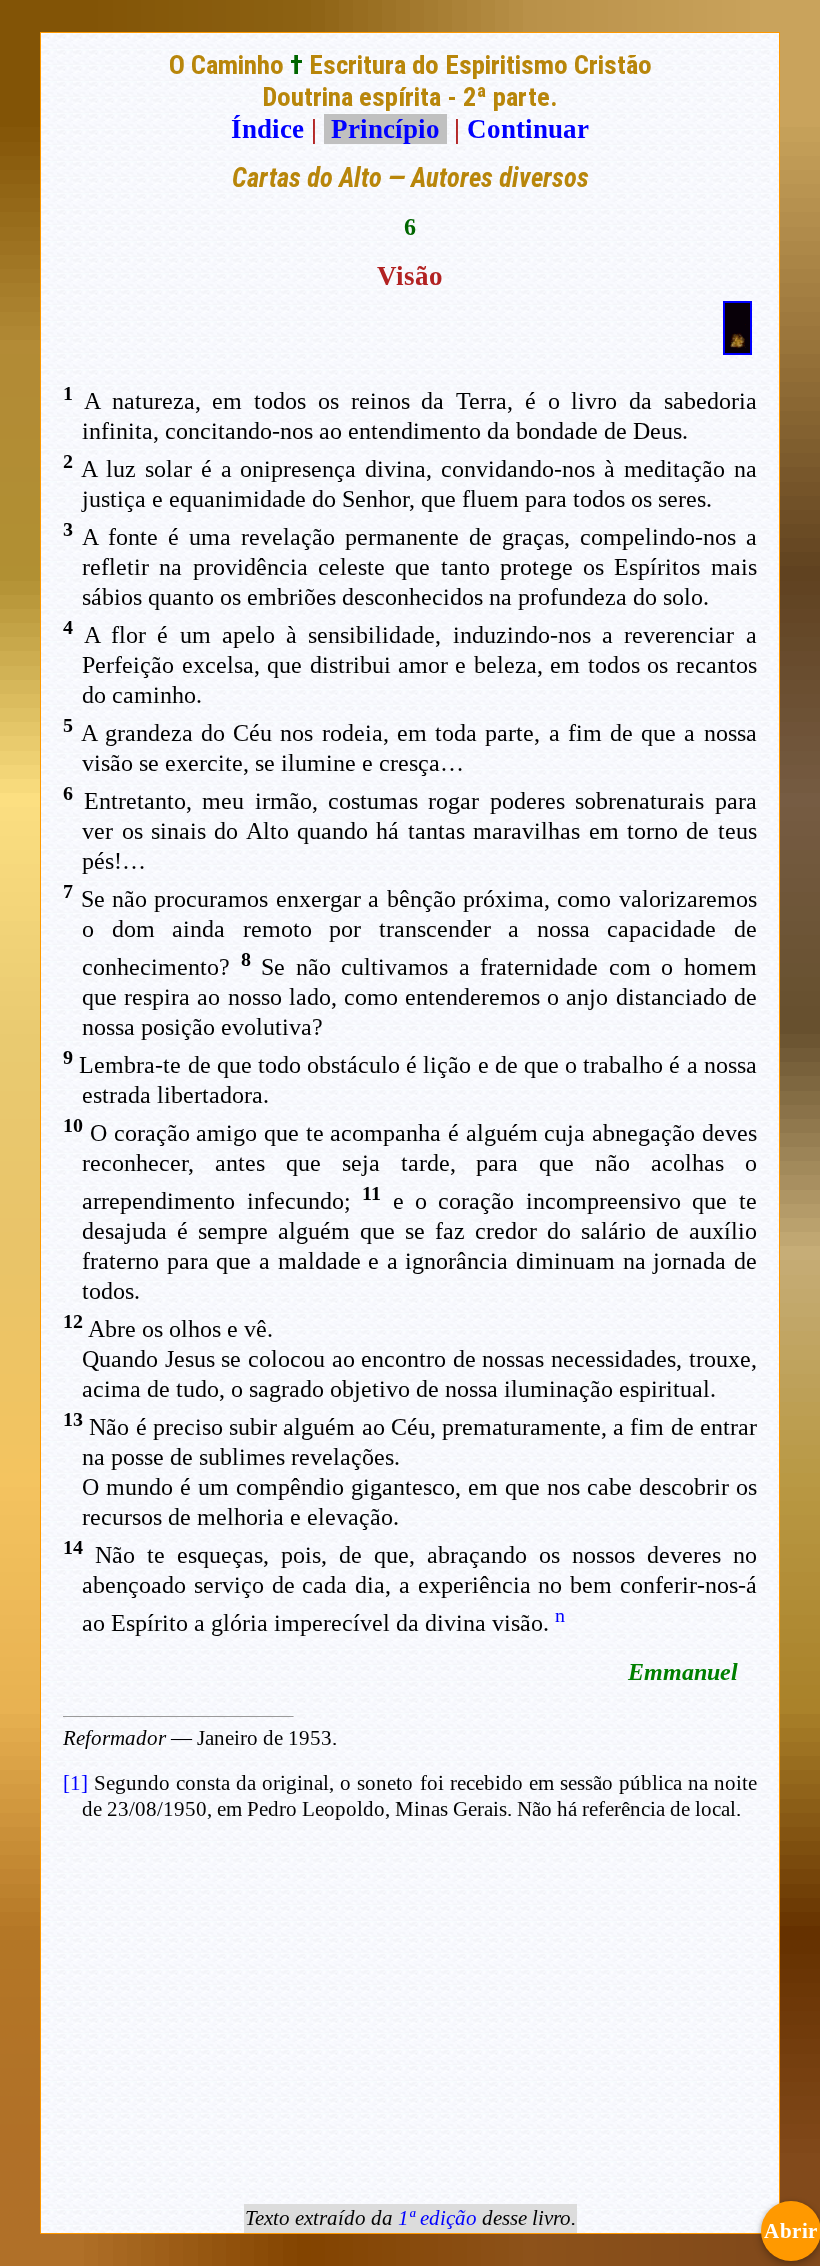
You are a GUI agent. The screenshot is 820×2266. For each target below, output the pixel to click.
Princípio (385, 129)
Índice (267, 129)
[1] (75, 1783)
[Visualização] (737, 346)
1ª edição (437, 2218)
